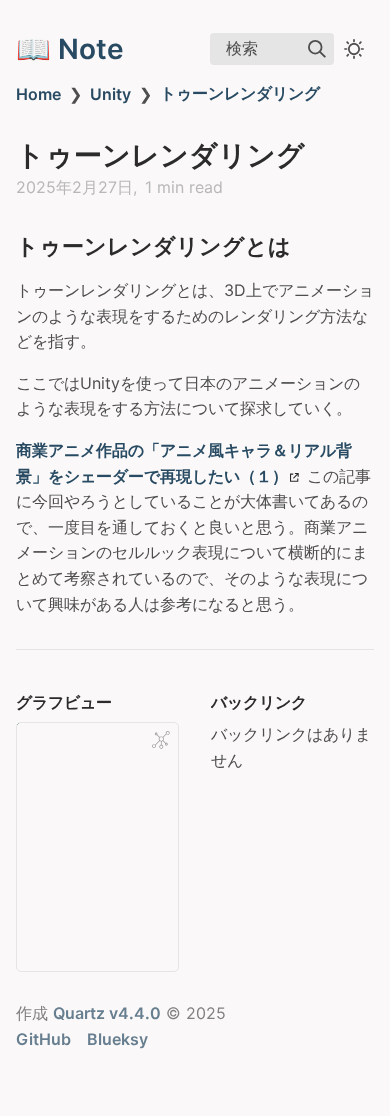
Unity (110, 94)
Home (38, 94)
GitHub (43, 1039)
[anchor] (309, 245)
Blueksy (117, 1039)
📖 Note (70, 49)
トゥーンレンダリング (240, 93)
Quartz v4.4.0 (107, 1013)
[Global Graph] (161, 740)
